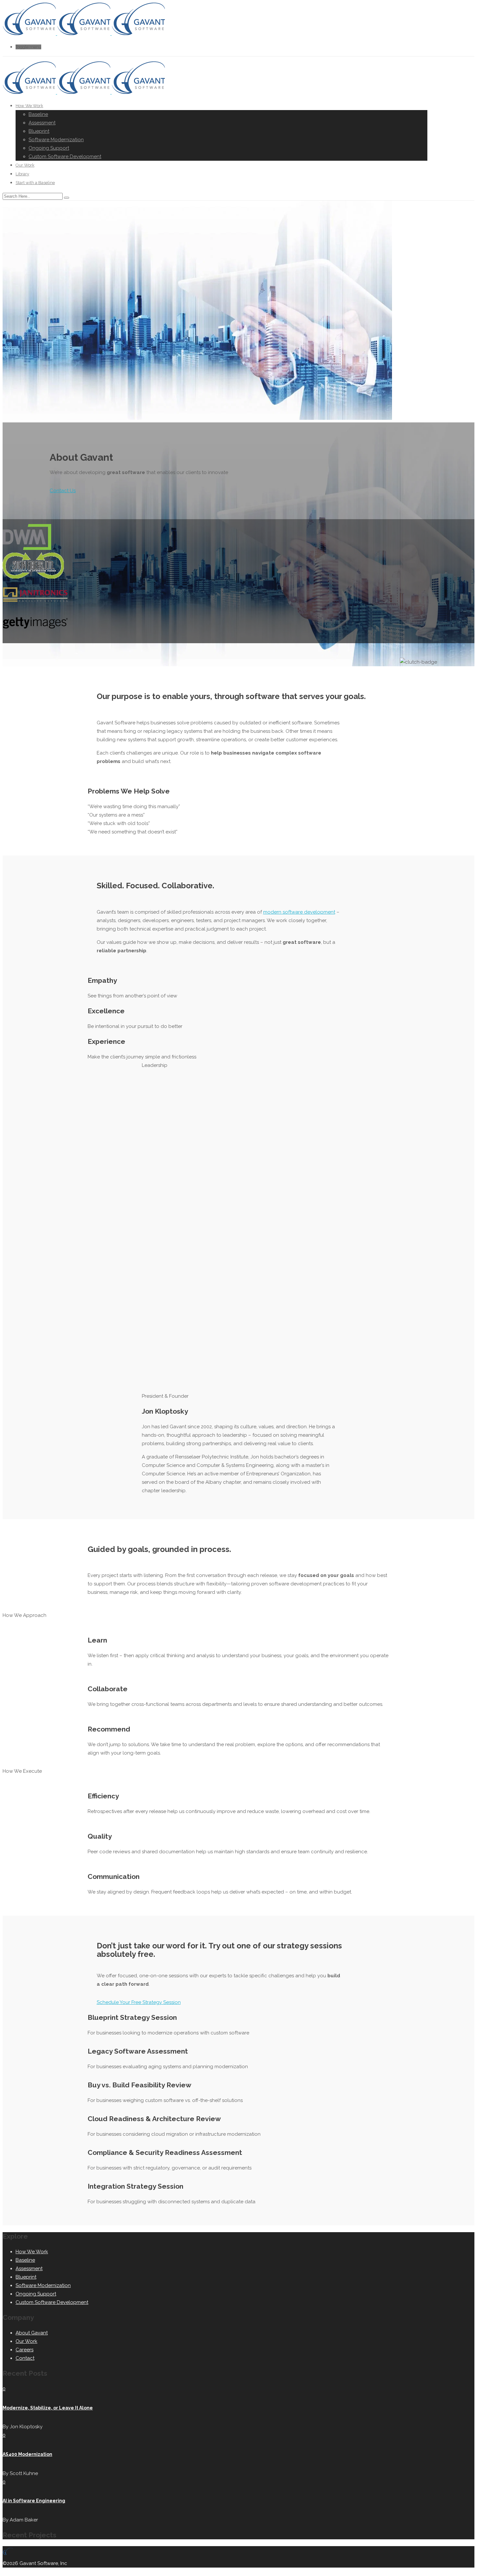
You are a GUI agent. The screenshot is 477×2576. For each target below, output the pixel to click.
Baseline (38, 114)
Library (22, 174)
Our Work (25, 165)
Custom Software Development (65, 156)
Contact (25, 2358)
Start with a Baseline (35, 183)
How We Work (29, 106)
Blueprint (39, 131)
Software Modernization (56, 140)
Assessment (42, 123)
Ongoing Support (49, 148)
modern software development (299, 912)
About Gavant (32, 2333)
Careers (24, 2350)
